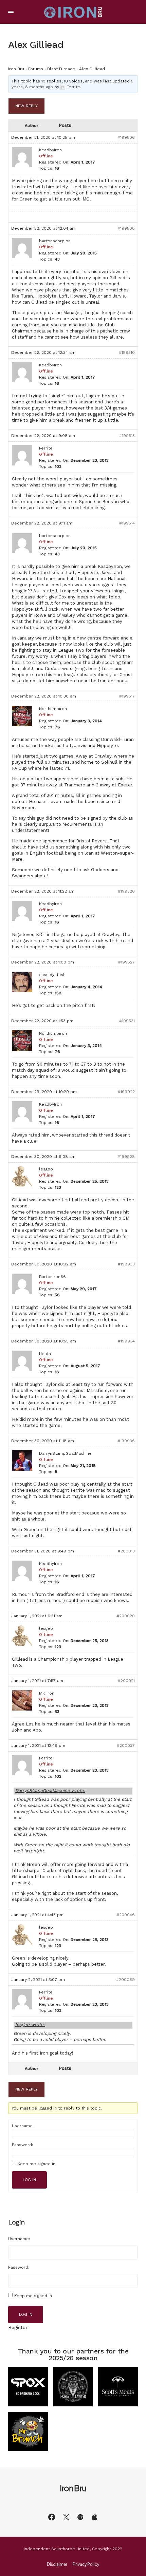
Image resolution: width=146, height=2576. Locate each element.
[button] (11, 12)
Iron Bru (16, 69)
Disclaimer (57, 2564)
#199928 (126, 1157)
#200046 (126, 1915)
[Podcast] (94, 2517)
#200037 (126, 1745)
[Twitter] (66, 2517)
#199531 (127, 1021)
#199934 (126, 1341)
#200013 (126, 1551)
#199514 (127, 523)
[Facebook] (52, 2517)
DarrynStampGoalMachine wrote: (50, 1790)
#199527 (126, 962)
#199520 (126, 891)
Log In (29, 2180)
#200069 (125, 1980)
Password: (22, 2145)
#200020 (126, 1616)
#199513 (127, 436)
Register (18, 2327)
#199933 (126, 1264)
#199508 (126, 228)
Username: (23, 2126)
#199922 (126, 1092)
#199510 (127, 352)
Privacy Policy (86, 2564)
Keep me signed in (36, 2164)
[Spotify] (80, 2517)
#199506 (126, 137)
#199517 (127, 696)
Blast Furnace (61, 69)
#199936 (126, 1441)
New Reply (26, 106)
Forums (36, 69)
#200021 (126, 1681)
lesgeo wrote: (30, 2025)
